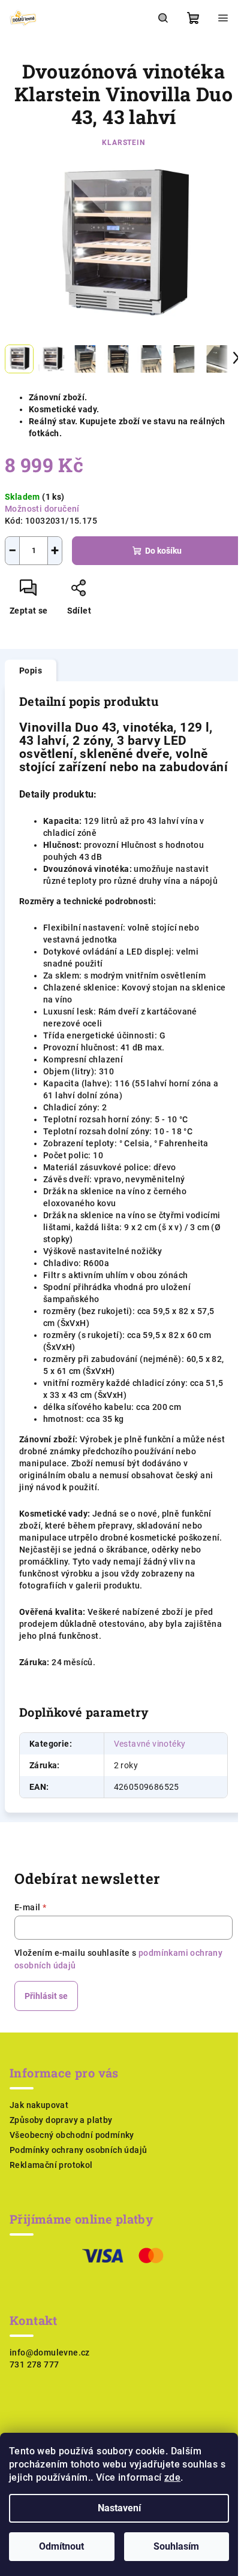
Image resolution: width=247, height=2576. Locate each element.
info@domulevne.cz (50, 2352)
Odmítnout (61, 2546)
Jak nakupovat (39, 2105)
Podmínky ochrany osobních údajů (78, 2150)
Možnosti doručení (42, 509)
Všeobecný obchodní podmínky (72, 2135)
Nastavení (119, 2508)
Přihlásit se (46, 1996)
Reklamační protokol (51, 2165)
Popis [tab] (31, 671)
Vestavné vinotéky (150, 1744)
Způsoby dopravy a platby (61, 2120)
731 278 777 (34, 2364)
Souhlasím (176, 2546)
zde (172, 2477)
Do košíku (163, 551)
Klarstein (123, 143)
